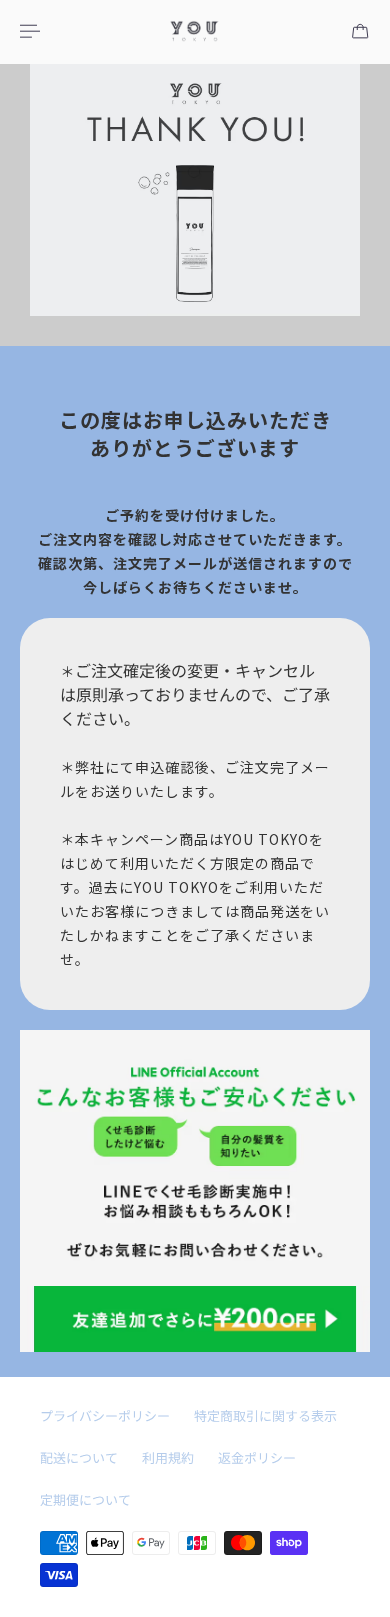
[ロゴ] (195, 31)
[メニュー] (32, 31)
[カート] (360, 31)
